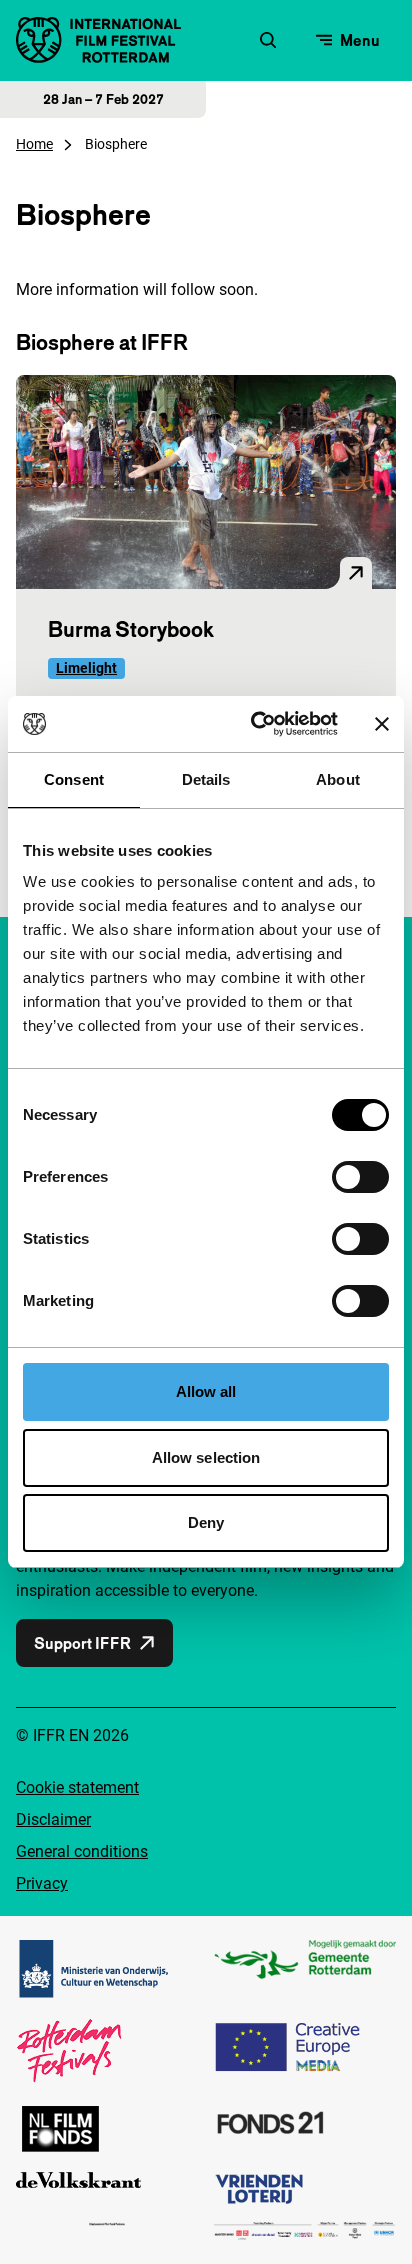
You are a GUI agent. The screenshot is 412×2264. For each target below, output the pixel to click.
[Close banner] (382, 724)
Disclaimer (53, 1819)
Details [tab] (206, 779)
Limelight (86, 668)
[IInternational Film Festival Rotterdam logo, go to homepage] (98, 40)
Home (34, 144)
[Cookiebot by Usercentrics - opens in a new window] (255, 724)
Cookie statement (77, 1787)
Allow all (206, 1391)
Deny (206, 1522)
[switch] (360, 1177)
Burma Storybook (131, 629)
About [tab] (338, 779)
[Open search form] (268, 40)
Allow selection (206, 1457)
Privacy (42, 1883)
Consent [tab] (74, 779)
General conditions (82, 1851)
